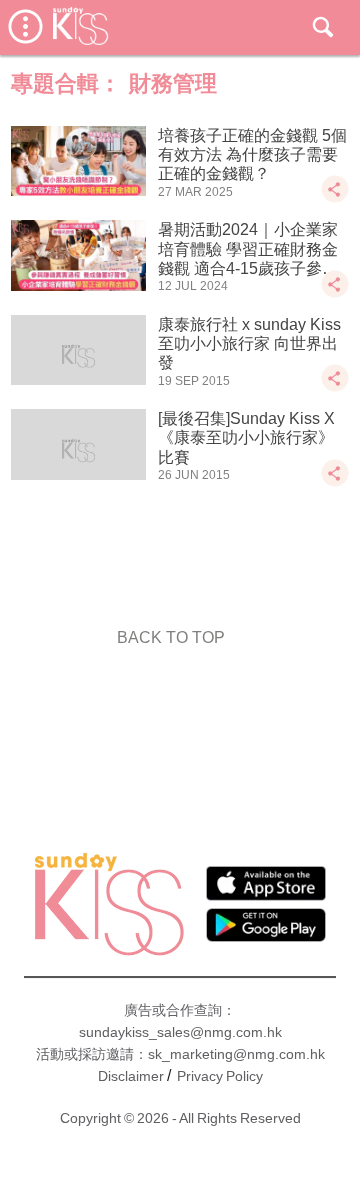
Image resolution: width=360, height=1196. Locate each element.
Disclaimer (131, 1076)
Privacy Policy (220, 1076)
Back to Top (171, 637)
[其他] (335, 198)
